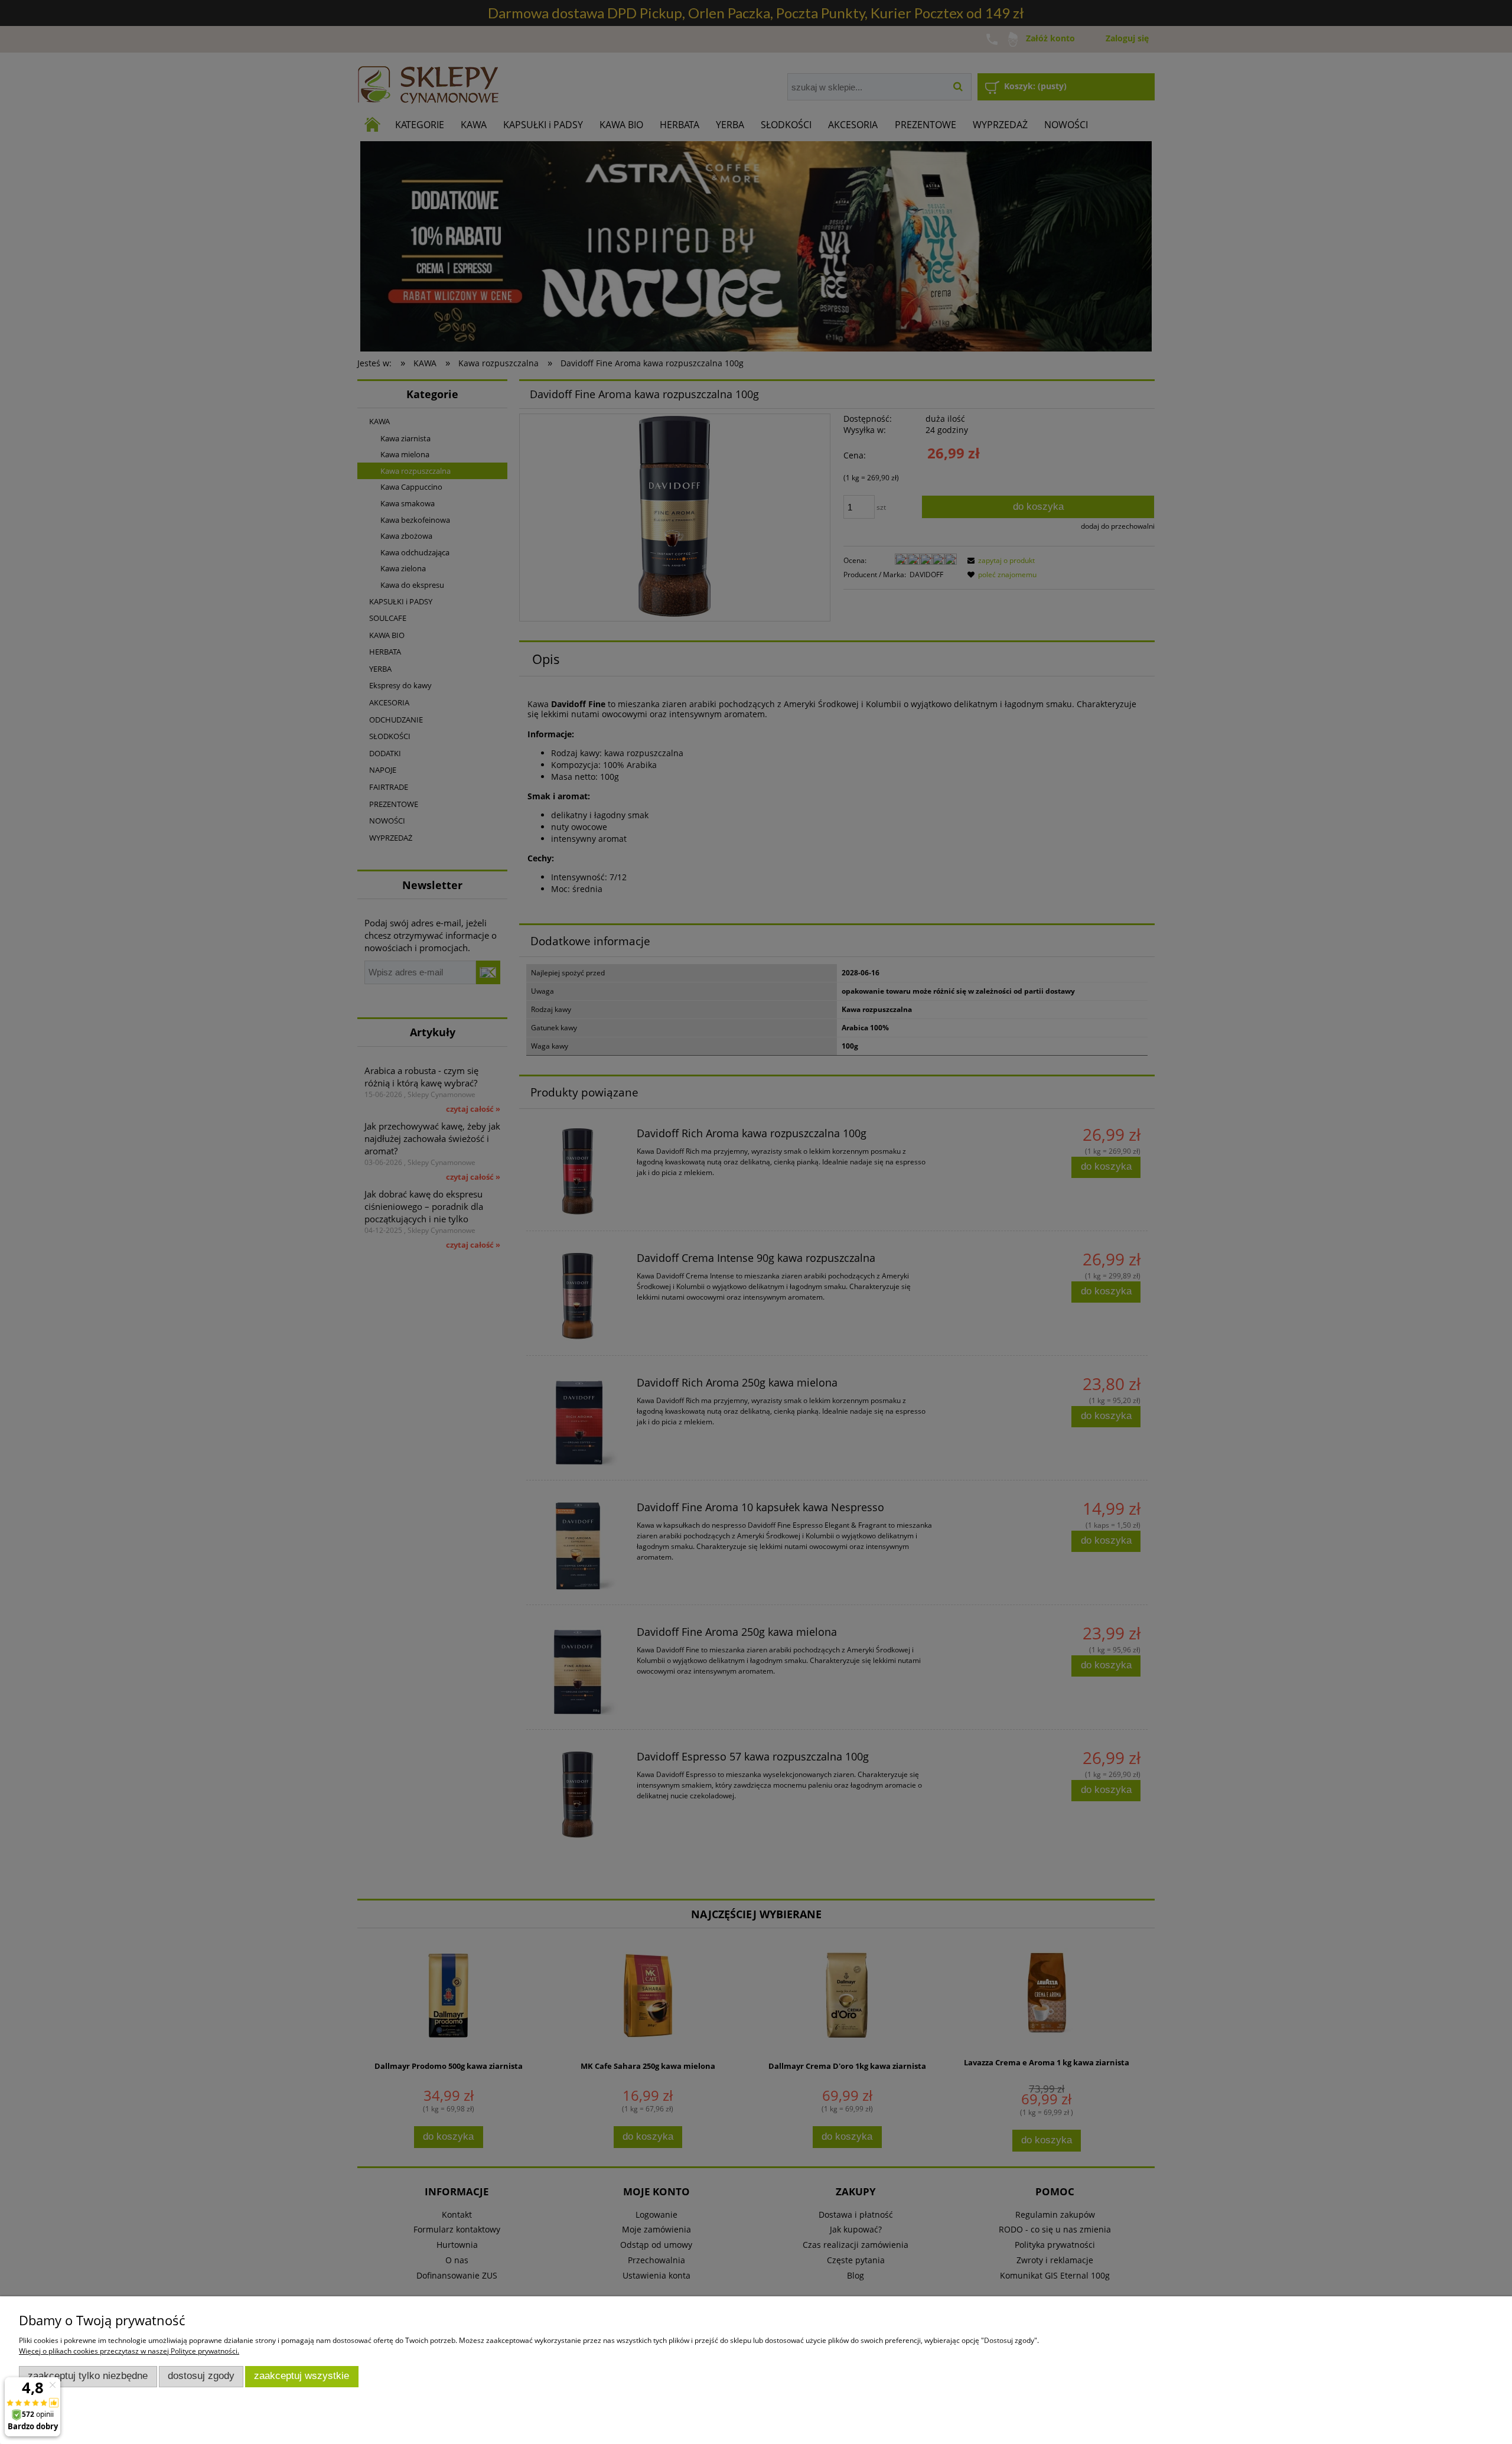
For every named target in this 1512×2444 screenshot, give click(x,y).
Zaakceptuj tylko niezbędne (88, 2376)
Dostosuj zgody (201, 2376)
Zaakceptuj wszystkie (302, 2376)
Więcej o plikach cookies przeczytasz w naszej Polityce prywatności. (129, 2351)
